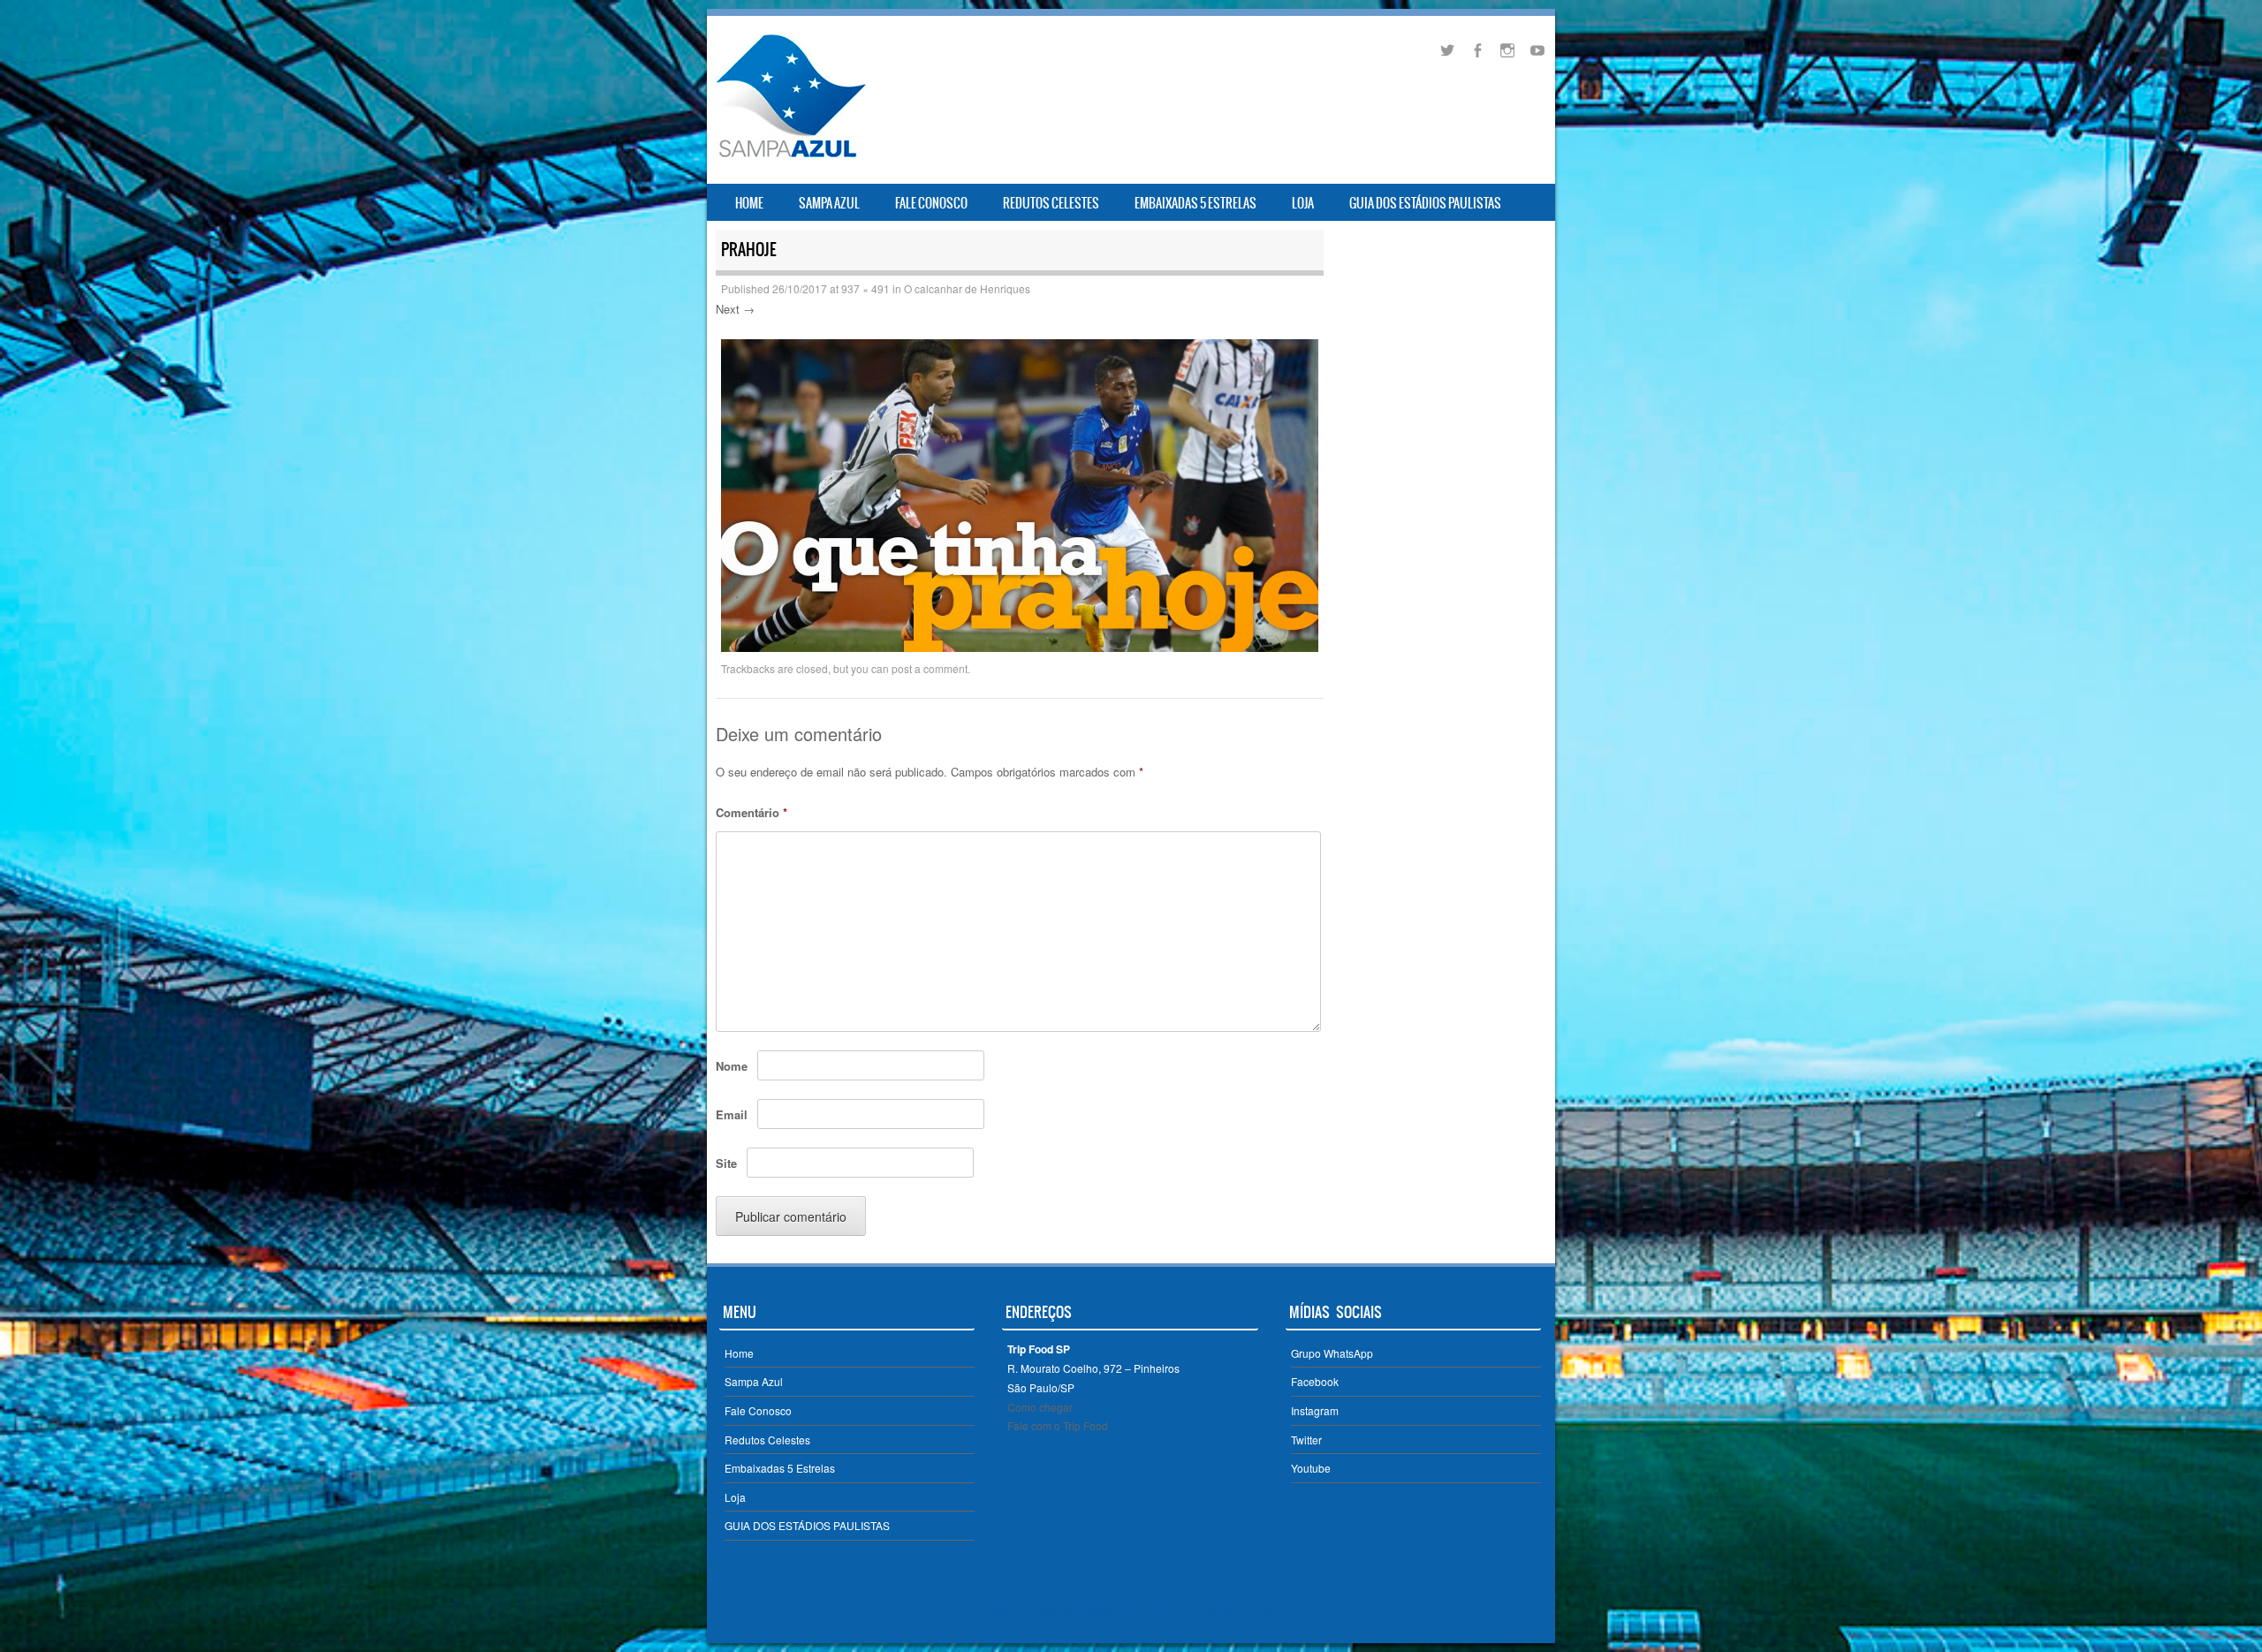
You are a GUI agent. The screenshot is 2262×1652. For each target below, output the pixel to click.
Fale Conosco (931, 203)
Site (726, 1163)
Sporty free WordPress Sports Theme (1076, 1612)
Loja (1303, 203)
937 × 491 (865, 288)
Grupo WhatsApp (1332, 1353)
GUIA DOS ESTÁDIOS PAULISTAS (1425, 203)
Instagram (1315, 1410)
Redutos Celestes (1051, 203)
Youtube (1311, 1468)
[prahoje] (1020, 647)
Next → (735, 309)
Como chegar (1040, 1407)
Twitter (1306, 1440)
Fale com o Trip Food (1058, 1425)
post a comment (930, 668)
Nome (732, 1066)
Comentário (751, 812)
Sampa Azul (829, 203)
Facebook (1315, 1381)
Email (732, 1114)
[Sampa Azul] (790, 157)
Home (749, 203)
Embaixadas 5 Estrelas (1196, 203)
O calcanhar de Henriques (967, 288)
